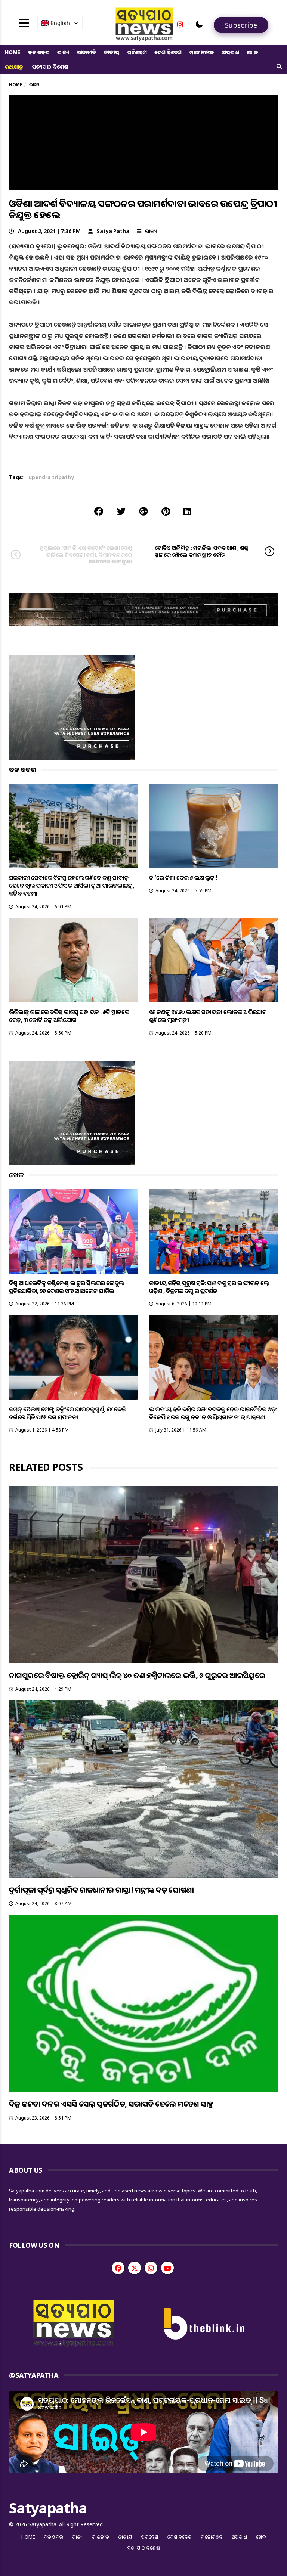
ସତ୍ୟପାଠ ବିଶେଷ (50, 67)
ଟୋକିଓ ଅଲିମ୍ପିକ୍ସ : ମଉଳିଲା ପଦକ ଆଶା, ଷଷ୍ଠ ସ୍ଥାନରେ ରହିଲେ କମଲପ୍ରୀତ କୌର (201, 551)
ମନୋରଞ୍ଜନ (202, 52)
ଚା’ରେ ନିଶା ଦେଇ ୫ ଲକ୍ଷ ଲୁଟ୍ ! (183, 878)
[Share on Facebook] (99, 511)
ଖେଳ (252, 52)
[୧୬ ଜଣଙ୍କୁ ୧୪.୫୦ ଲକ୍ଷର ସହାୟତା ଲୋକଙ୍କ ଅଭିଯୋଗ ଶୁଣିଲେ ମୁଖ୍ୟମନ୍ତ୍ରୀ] (214, 960)
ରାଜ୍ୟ (63, 52)
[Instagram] (180, 24)
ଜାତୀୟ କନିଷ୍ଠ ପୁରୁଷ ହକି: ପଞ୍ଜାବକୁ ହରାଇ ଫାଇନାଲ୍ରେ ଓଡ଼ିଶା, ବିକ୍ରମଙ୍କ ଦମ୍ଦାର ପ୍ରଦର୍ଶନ (209, 1287)
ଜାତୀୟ (112, 52)
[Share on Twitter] (121, 511)
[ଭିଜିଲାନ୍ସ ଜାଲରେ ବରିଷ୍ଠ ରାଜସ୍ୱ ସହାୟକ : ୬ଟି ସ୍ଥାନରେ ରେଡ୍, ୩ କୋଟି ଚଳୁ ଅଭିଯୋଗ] (73, 960)
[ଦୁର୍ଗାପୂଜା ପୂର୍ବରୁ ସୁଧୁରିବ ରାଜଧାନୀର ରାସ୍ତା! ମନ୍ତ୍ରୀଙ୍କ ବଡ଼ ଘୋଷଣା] (143, 1789)
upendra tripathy (51, 477)
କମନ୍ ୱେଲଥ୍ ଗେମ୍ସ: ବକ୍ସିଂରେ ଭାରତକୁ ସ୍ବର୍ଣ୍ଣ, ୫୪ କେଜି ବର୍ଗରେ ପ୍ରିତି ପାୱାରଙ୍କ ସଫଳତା (67, 1413)
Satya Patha (113, 231)
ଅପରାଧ (230, 52)
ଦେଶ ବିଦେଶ (168, 52)
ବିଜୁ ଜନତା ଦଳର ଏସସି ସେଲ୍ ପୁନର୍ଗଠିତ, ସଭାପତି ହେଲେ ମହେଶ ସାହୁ (111, 2104)
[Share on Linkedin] (187, 511)
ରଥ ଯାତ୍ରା (15, 67)
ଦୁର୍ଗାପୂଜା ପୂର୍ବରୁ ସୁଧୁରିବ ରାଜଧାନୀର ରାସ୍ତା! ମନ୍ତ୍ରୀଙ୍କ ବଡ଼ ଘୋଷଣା (101, 1890)
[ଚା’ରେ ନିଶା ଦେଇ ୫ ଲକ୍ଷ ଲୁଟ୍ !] (214, 826)
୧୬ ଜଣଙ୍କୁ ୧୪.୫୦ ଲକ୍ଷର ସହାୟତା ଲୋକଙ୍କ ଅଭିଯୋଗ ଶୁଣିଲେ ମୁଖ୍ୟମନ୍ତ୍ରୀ (208, 1016)
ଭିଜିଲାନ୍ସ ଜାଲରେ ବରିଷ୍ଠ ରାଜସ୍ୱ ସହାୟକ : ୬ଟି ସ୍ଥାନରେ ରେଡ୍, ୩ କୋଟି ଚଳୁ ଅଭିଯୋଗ (69, 1016)
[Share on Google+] (143, 511)
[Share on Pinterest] (166, 511)
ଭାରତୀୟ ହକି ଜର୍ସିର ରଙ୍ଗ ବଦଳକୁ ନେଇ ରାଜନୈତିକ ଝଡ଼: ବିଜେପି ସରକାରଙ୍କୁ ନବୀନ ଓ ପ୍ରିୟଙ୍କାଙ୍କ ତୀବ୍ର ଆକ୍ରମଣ (213, 1413)
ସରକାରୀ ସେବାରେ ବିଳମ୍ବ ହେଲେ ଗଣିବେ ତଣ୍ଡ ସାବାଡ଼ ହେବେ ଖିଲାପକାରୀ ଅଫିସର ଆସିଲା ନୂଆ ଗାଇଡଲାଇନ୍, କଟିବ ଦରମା (71, 886)
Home (13, 52)
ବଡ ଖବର (39, 52)
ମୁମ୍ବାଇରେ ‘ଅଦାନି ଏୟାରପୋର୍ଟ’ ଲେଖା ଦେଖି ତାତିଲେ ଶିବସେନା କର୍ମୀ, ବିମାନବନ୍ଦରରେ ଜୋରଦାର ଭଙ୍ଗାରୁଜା (86, 554)
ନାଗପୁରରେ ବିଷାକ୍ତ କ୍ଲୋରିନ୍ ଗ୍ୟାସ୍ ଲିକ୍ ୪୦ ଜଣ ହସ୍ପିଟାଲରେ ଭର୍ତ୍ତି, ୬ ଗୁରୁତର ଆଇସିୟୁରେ (137, 1675)
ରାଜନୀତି (87, 52)
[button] (199, 24)
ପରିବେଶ (137, 52)
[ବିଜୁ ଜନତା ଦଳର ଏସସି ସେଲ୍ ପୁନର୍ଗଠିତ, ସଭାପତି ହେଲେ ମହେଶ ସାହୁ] (143, 2003)
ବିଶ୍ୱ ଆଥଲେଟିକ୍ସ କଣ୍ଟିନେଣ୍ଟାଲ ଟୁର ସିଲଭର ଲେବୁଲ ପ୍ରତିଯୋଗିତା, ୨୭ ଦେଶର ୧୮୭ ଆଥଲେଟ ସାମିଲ (66, 1287)
